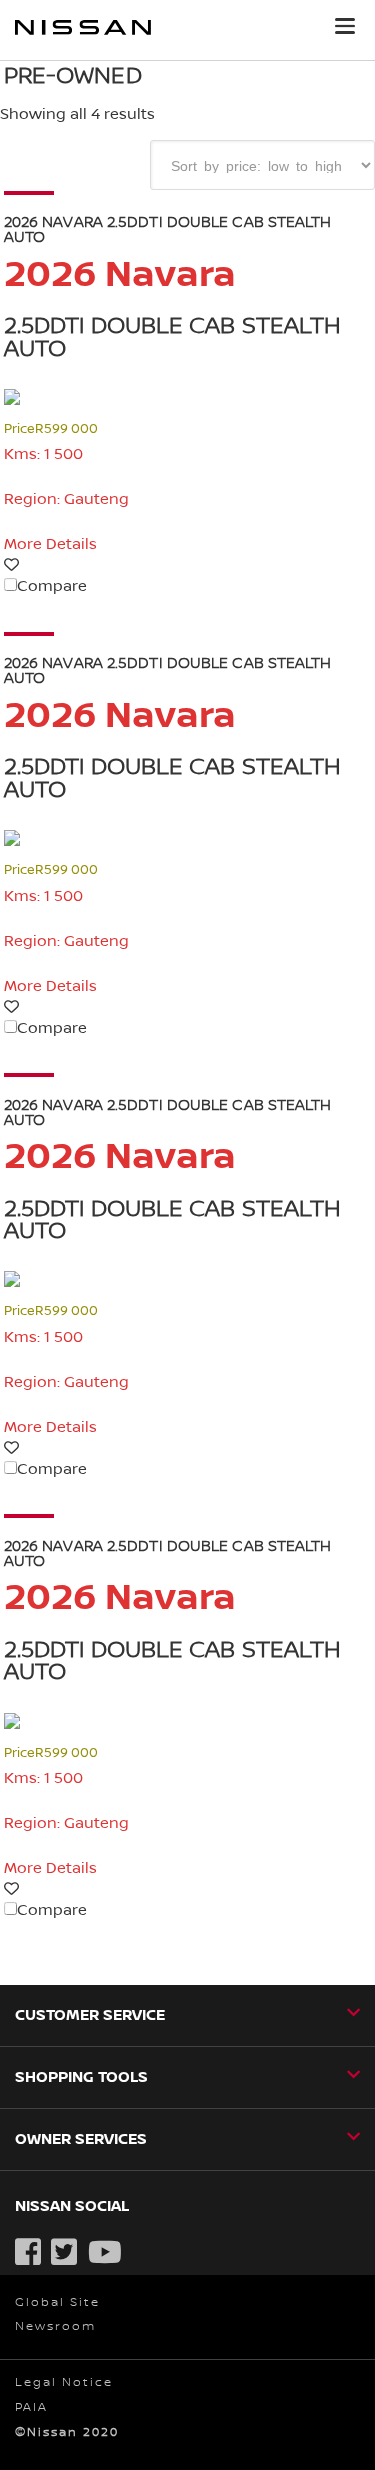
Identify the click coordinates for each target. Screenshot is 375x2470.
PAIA (31, 2407)
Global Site (57, 2302)
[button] (345, 26)
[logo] (83, 30)
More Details (50, 544)
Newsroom (55, 2326)
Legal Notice (64, 2382)
